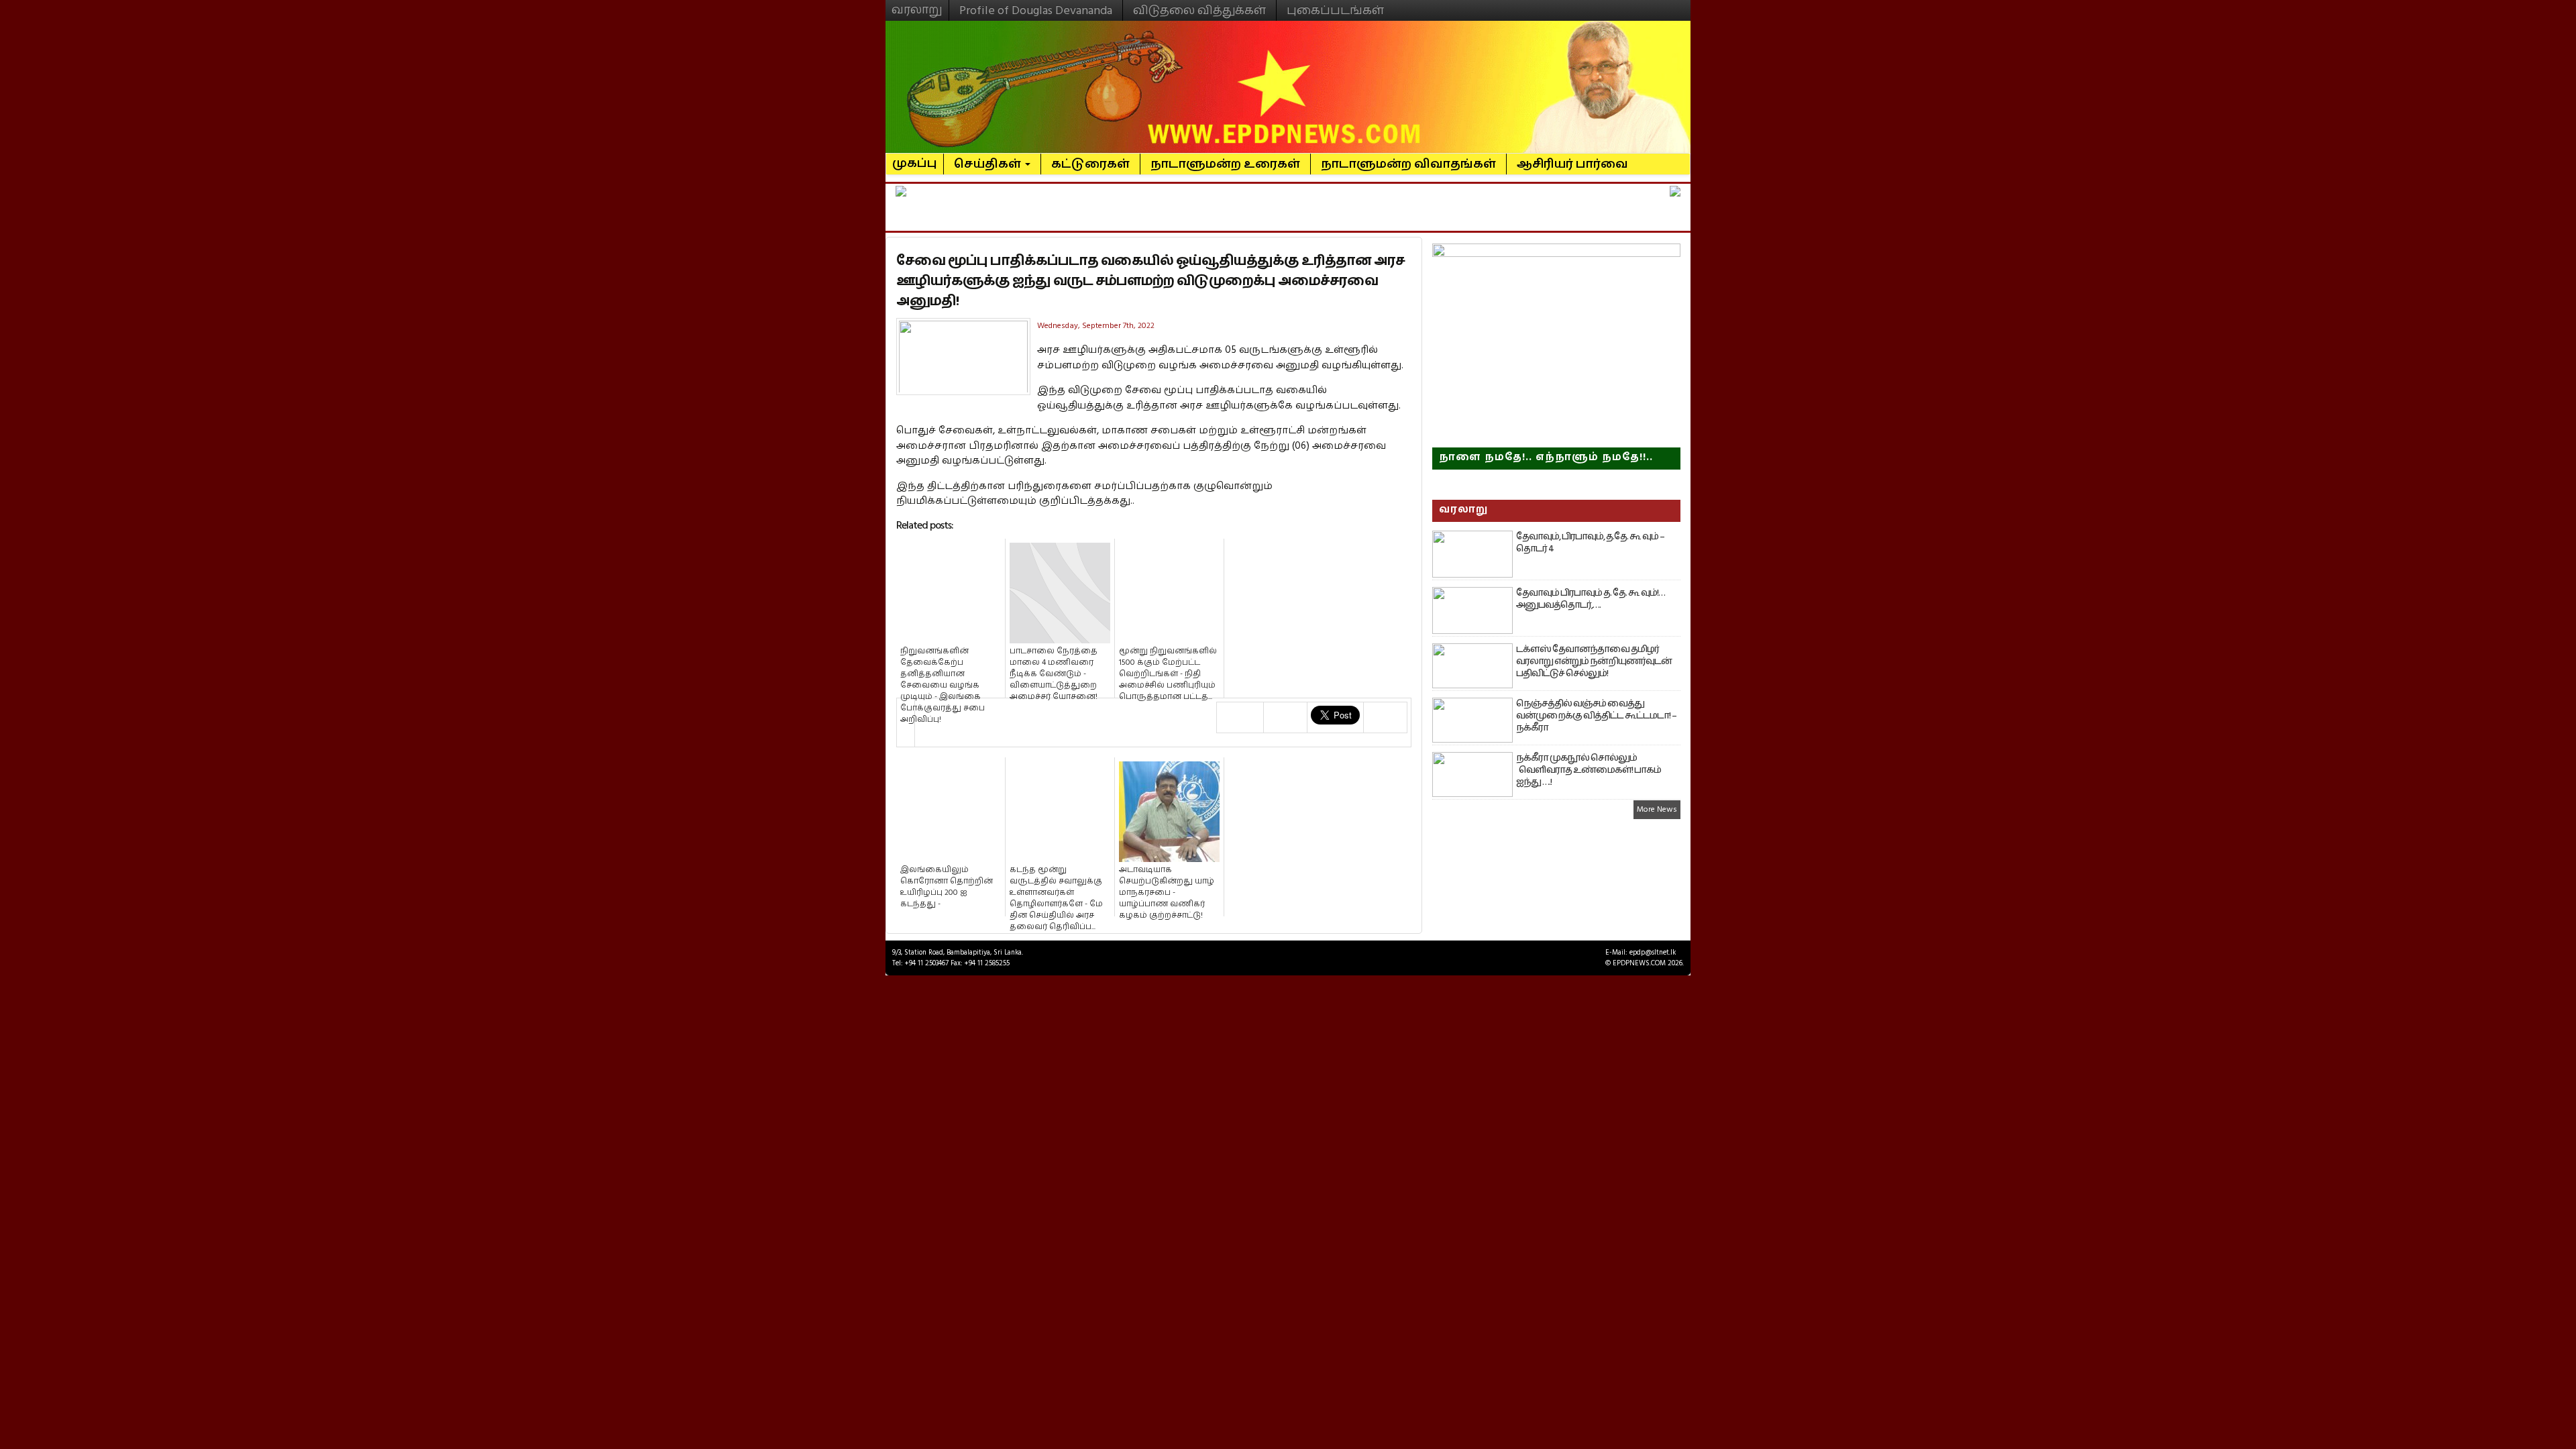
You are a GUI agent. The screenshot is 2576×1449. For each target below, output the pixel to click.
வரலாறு (917, 4)
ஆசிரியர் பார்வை (1572, 164)
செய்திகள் (989, 164)
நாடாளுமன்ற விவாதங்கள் (1408, 164)
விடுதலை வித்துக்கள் (1199, 10)
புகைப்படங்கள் (1335, 10)
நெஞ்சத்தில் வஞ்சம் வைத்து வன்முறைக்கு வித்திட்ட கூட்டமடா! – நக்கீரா (1596, 716)
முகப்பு (915, 158)
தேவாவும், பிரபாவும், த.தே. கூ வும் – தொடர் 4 (1590, 543)
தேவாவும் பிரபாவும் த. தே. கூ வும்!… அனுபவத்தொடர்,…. (1591, 599)
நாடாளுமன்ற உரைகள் (1225, 164)
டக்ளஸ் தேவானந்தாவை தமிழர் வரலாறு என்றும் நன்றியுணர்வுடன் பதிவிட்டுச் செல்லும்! (1594, 661)
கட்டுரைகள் (1090, 164)
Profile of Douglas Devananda (1036, 10)
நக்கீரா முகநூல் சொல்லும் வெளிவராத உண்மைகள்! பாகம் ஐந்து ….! (1589, 770)
